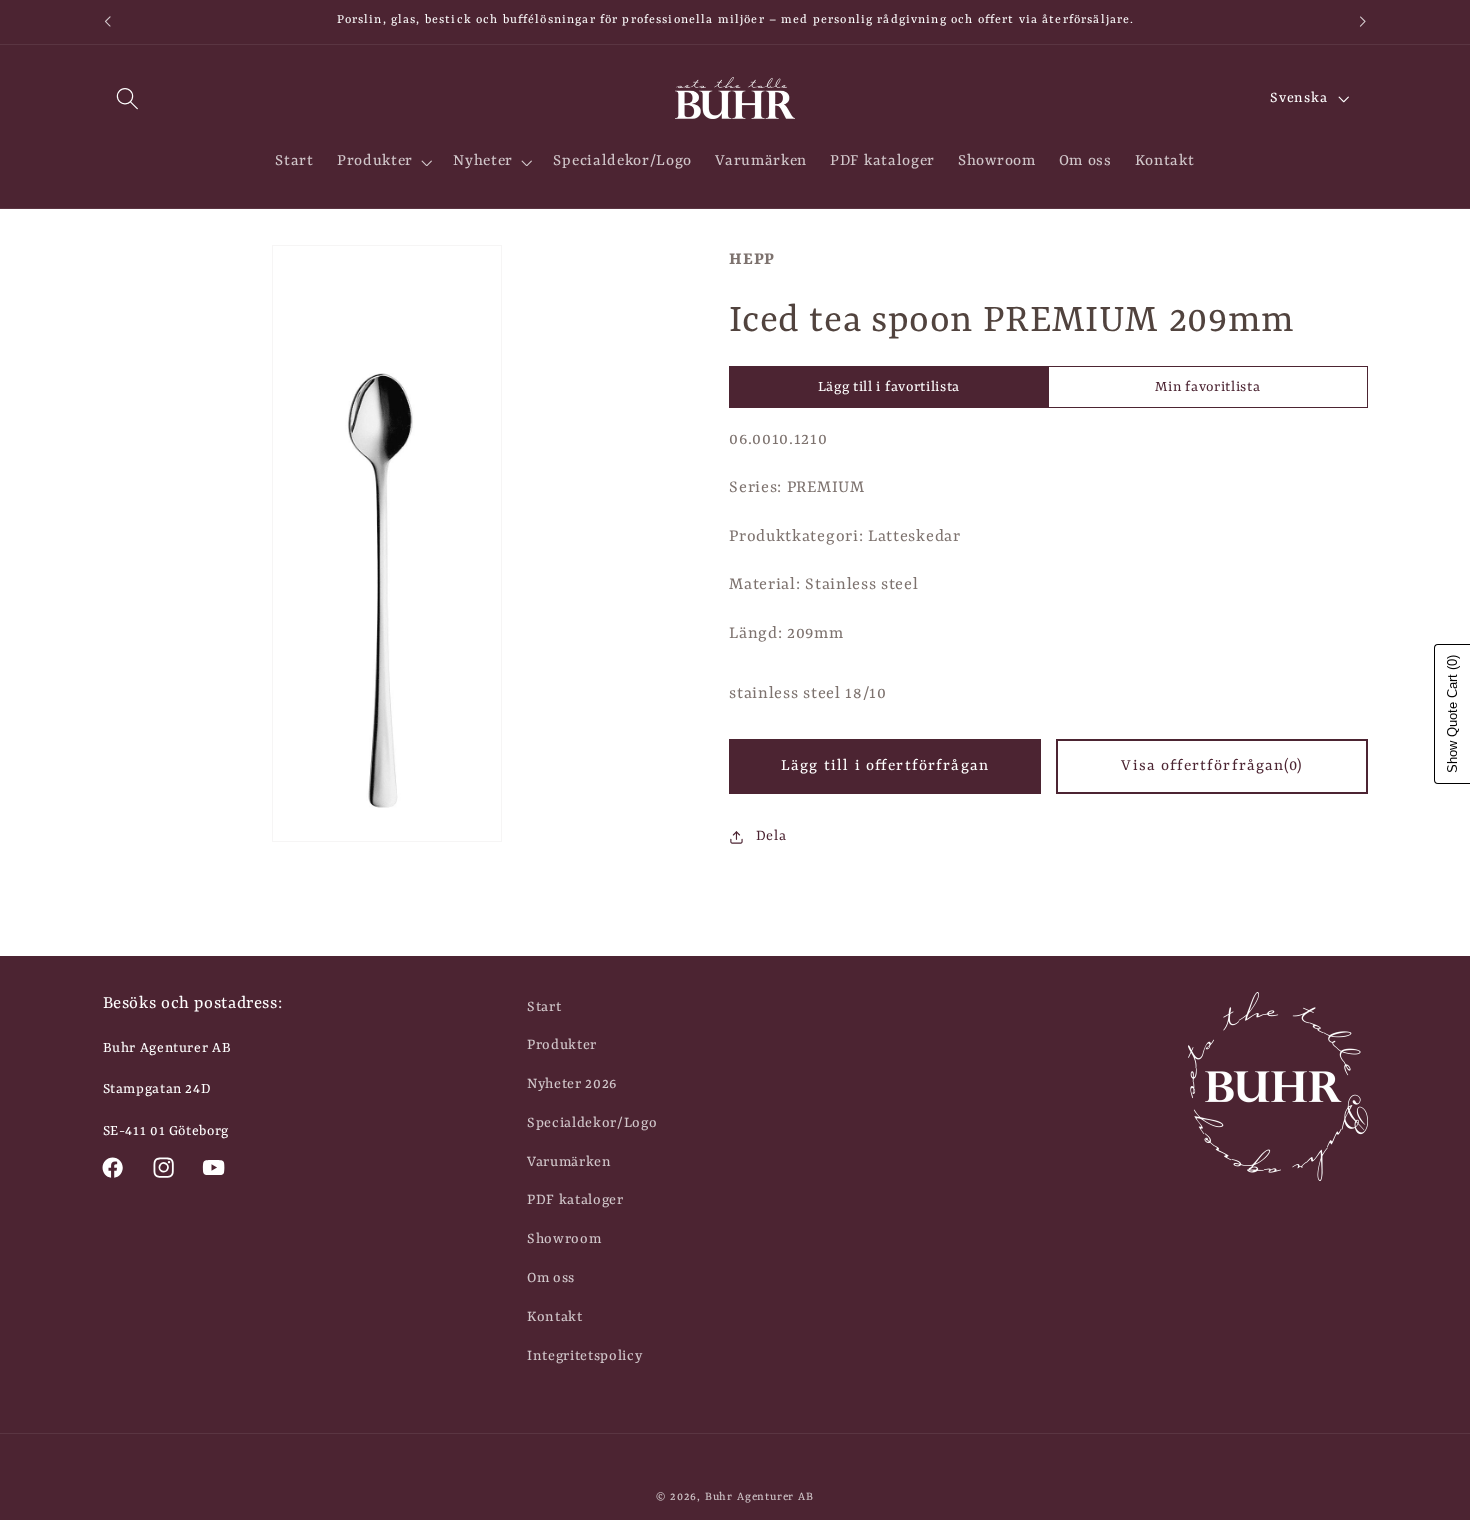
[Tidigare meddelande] (107, 22)
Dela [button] (771, 836)
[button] (128, 98)
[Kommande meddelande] (1363, 22)
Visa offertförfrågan (1211, 766)
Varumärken (569, 1162)
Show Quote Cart (1452, 714)
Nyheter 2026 (572, 1084)
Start (544, 1007)
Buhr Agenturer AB (759, 1497)
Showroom (564, 1239)
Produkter (562, 1045)
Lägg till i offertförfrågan (885, 766)
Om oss (551, 1278)
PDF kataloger (575, 1200)
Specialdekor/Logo (592, 1123)
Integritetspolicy (585, 1356)
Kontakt (555, 1317)
